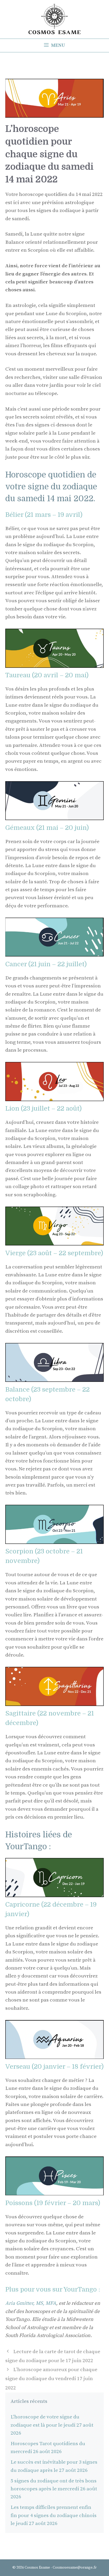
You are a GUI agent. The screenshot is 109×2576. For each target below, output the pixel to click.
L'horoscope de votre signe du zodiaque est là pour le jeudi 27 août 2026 (52, 2425)
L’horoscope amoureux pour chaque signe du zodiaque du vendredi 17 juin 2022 (51, 2379)
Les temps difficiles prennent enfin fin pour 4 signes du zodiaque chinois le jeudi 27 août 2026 (54, 2515)
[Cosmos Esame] (54, 19)
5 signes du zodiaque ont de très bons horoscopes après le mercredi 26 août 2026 (54, 2489)
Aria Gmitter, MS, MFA (31, 2303)
